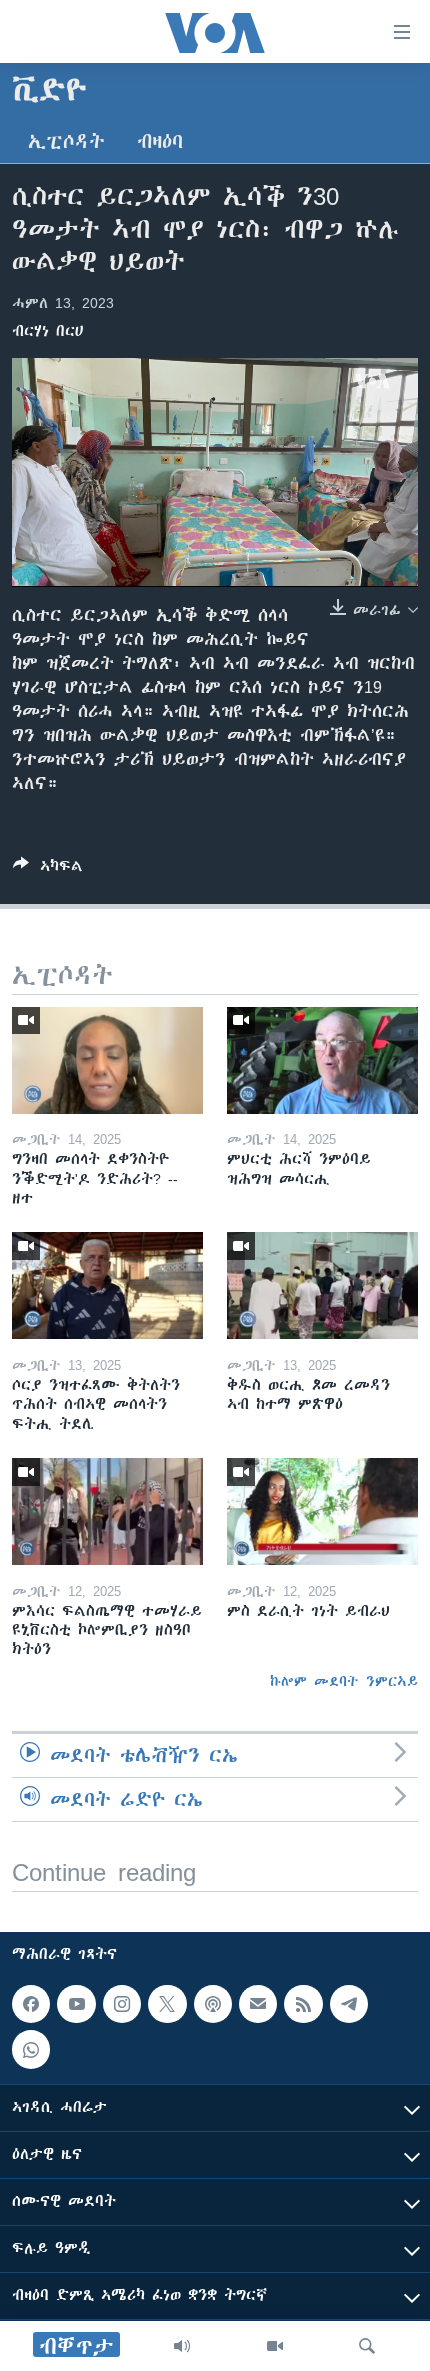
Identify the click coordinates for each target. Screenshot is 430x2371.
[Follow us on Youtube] (76, 2004)
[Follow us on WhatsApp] (31, 2049)
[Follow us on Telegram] (349, 2004)
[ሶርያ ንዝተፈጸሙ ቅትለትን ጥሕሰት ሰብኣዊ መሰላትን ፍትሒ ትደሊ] (107, 1285)
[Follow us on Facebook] (31, 2004)
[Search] (367, 2346)
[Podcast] (213, 2004)
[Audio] (182, 2346)
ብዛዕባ (160, 141)
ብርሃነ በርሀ (47, 331)
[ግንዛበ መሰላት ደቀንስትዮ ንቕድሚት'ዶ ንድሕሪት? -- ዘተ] (107, 1060)
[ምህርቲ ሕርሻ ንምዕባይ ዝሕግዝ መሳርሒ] (322, 1060)
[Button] (48, 869)
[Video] (275, 2346)
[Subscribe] (258, 2004)
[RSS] (303, 2004)
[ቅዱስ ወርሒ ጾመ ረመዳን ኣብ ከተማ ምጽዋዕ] (322, 1285)
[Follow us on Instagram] (122, 2004)
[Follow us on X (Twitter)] (167, 2004)
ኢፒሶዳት (66, 141)
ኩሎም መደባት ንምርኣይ (344, 1681)
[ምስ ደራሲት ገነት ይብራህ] (322, 1511)
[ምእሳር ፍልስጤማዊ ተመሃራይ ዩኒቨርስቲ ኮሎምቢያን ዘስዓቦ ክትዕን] (107, 1511)
